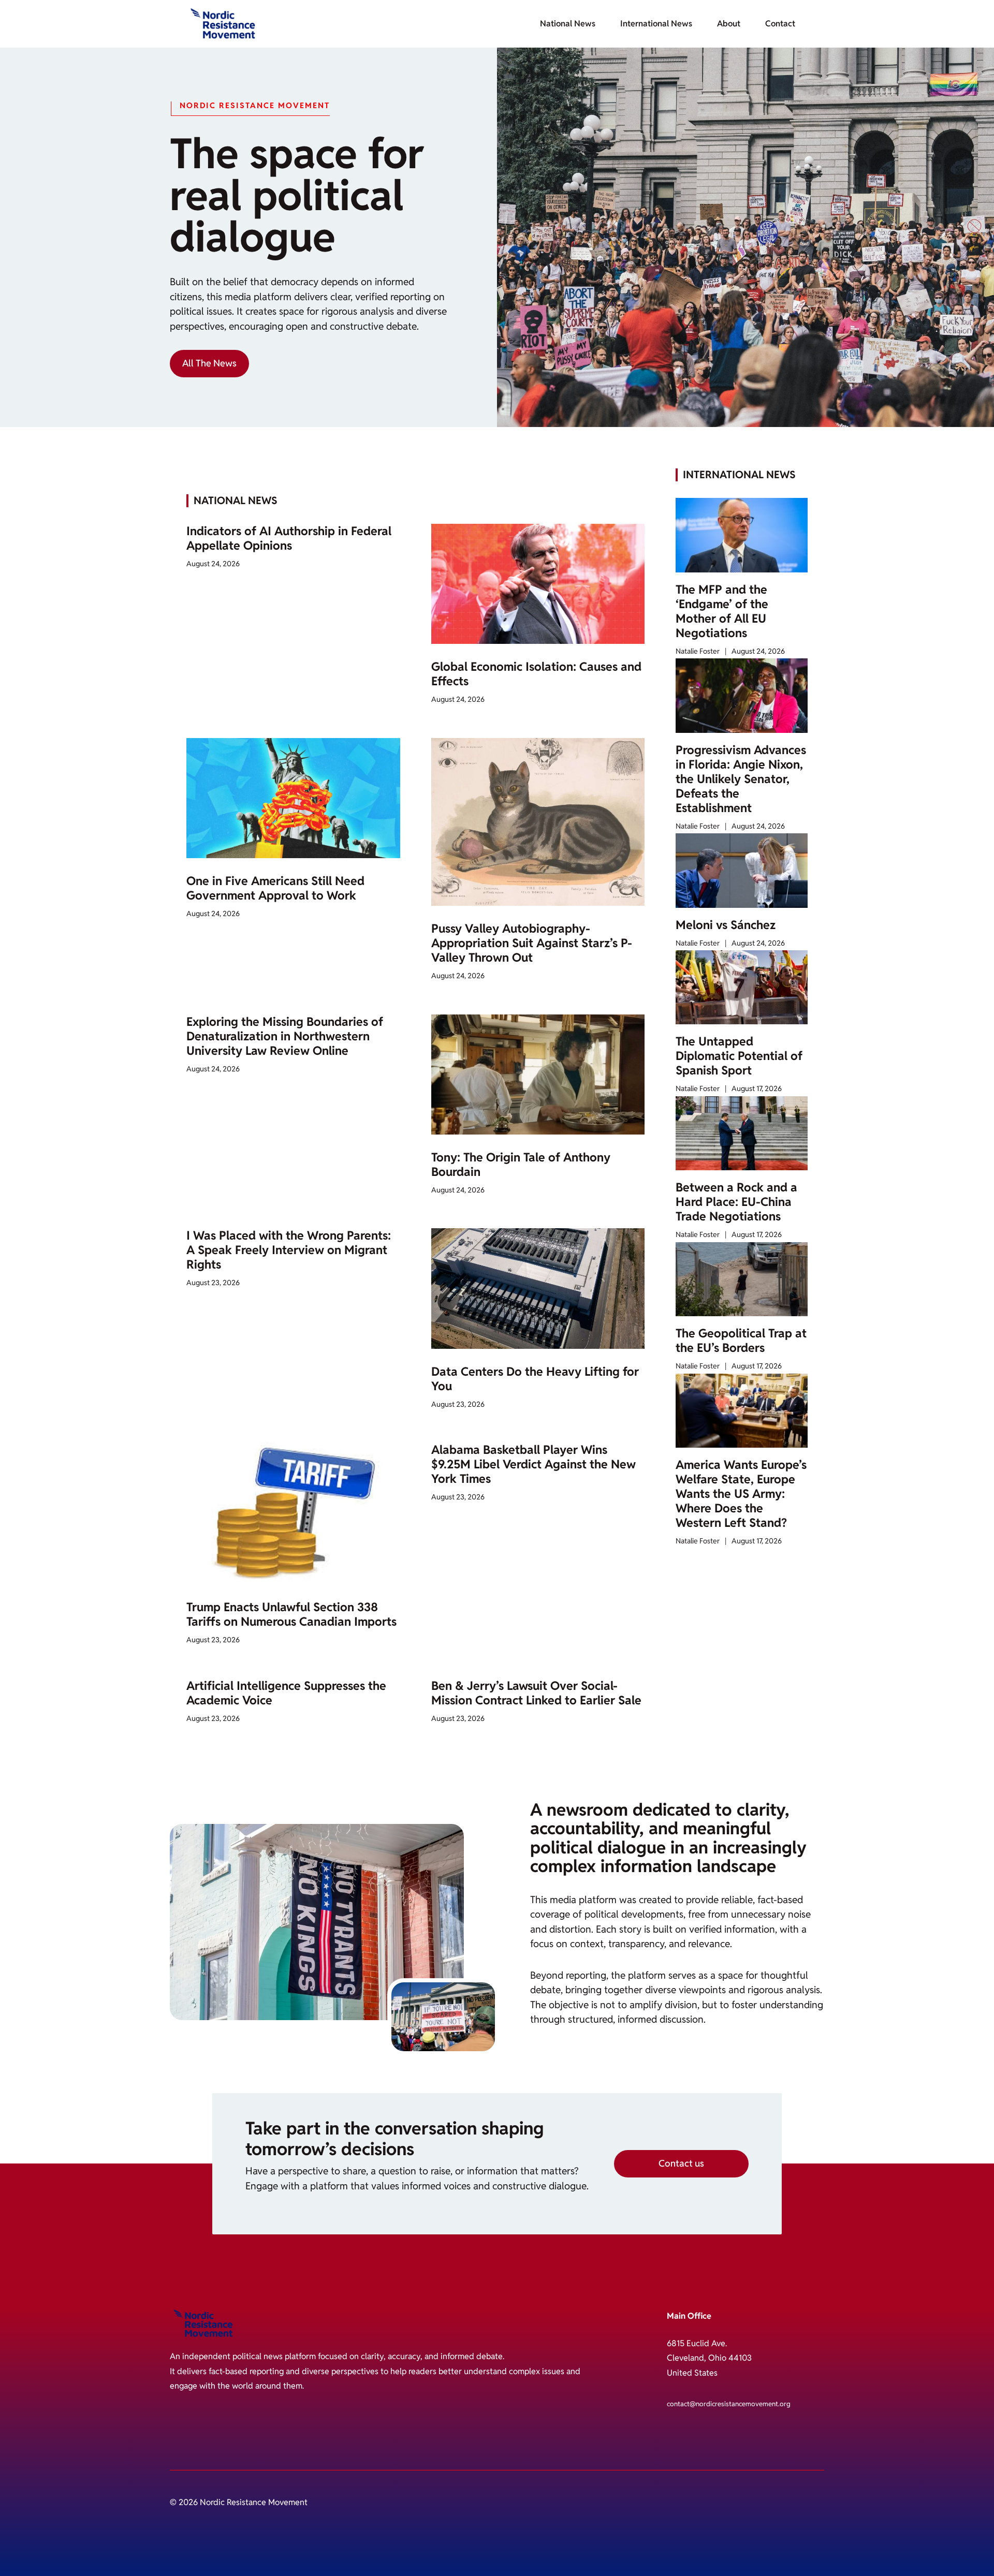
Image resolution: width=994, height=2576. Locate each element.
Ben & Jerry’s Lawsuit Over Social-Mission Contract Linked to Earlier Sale (536, 1693)
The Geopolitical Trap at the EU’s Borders (741, 1341)
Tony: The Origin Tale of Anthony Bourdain (521, 1165)
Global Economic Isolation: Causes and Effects (536, 674)
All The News (209, 363)
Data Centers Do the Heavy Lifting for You (535, 1379)
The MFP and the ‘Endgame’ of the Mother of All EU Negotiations (722, 611)
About (729, 24)
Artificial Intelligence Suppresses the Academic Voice (286, 1693)
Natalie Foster (698, 651)
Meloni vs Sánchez (726, 925)
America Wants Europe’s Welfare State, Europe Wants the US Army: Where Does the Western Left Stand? (741, 1494)
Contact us (681, 2163)
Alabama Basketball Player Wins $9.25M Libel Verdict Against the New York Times (533, 1464)
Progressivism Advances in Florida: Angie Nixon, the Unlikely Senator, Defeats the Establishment (741, 779)
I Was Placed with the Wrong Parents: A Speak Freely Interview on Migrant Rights (289, 1250)
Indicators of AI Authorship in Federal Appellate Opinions (289, 538)
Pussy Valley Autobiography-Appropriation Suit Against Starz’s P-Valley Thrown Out (532, 943)
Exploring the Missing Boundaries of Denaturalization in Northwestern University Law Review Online (285, 1036)
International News (656, 24)
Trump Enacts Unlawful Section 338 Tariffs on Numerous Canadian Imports (291, 1614)
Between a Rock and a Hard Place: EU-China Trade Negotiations (736, 1202)
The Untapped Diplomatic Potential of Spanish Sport (739, 1056)
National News (568, 24)
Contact (780, 24)
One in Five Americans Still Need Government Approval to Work (275, 888)
